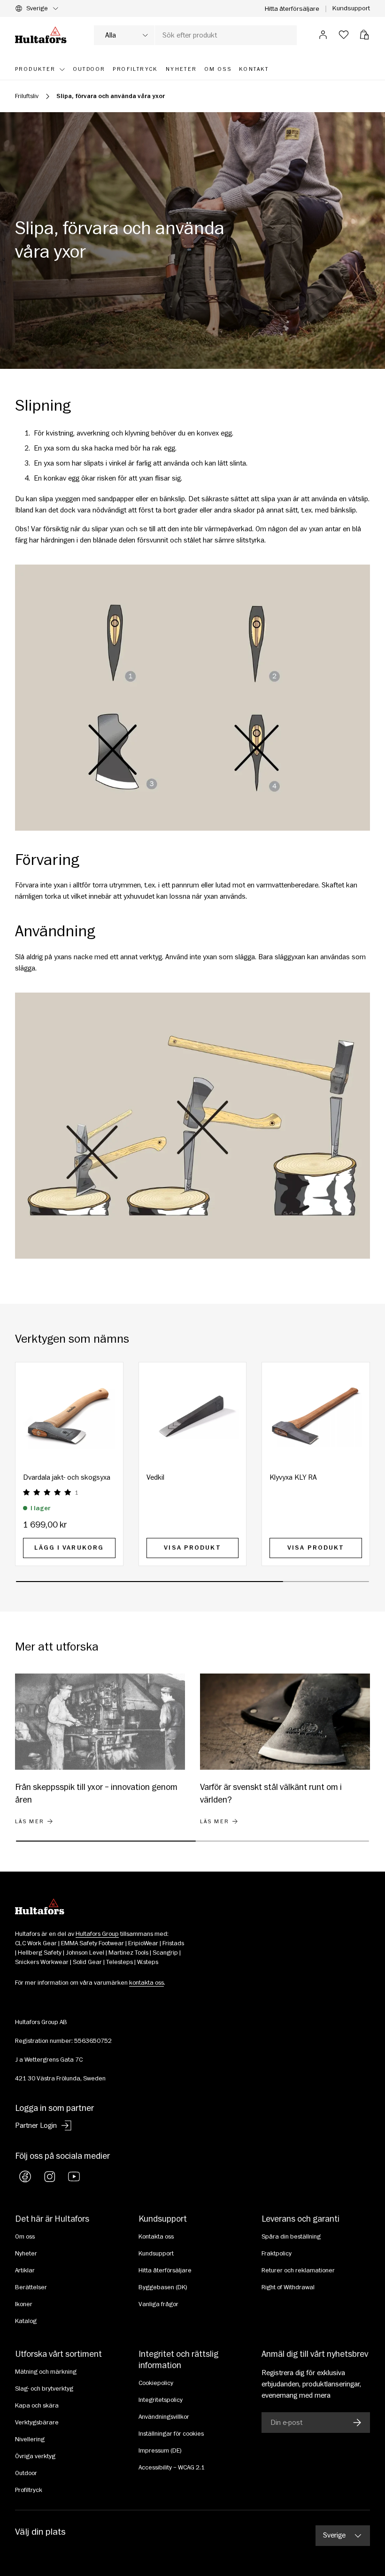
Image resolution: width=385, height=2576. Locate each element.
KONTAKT (254, 69)
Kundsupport (351, 8)
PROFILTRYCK (135, 69)
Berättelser (31, 2287)
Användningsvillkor (164, 2417)
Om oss (25, 2237)
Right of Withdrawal (288, 2287)
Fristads (173, 1943)
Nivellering (30, 2439)
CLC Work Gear (36, 1943)
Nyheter (26, 2254)
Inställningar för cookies (171, 2434)
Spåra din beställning (291, 2237)
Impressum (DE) (160, 2451)
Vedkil (155, 1477)
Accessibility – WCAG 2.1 (172, 2468)
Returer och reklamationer (298, 2270)
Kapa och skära (37, 2406)
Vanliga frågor (158, 2304)
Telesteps (119, 1962)
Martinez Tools (128, 1953)
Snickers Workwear (42, 1962)
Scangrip (165, 1953)
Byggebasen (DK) (163, 2287)
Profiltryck (29, 2490)
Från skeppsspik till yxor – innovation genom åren (96, 1793)
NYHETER (181, 69)
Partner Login (36, 2125)
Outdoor (26, 2473)
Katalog (26, 2321)
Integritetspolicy (161, 2400)
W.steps (148, 1962)
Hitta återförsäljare (292, 9)
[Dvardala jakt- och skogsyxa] (69, 1416)
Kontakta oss (156, 2237)
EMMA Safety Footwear (92, 1943)
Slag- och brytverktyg (44, 2389)
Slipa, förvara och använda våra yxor (111, 96)
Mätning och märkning (46, 2372)
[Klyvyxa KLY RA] (316, 1416)
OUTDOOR (89, 69)
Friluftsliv (27, 96)
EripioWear (143, 1943)
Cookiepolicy (156, 2383)
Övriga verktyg (35, 2456)
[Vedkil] (193, 1416)
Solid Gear (87, 1962)
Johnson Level (85, 1953)
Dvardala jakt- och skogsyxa (67, 1477)
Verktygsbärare (37, 2423)
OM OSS (218, 69)
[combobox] (195, 35)
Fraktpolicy (277, 2254)
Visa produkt (192, 1548)
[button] (364, 35)
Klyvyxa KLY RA (293, 1477)
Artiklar (25, 2270)
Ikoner (24, 2304)
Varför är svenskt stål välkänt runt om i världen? (271, 1793)
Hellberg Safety (40, 1953)
